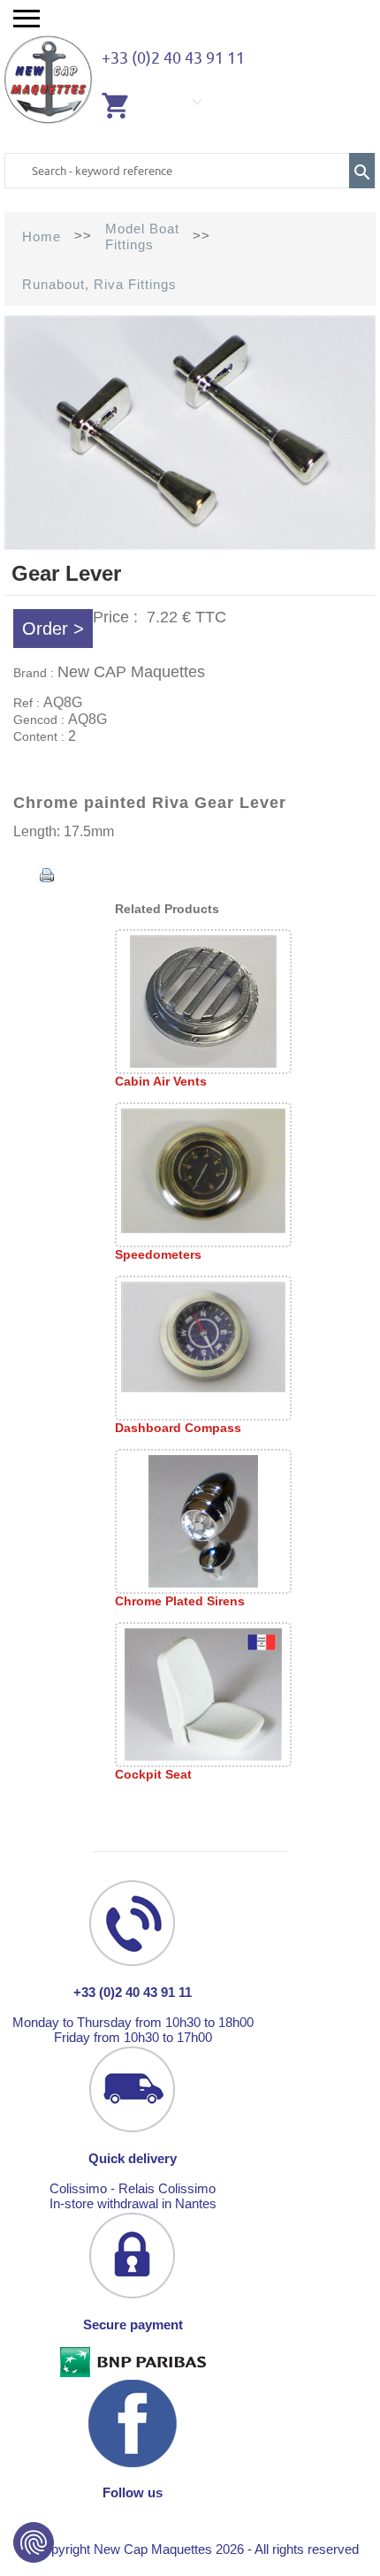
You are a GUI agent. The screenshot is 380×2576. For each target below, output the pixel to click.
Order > (53, 629)
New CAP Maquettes (131, 672)
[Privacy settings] (34, 2542)
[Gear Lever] (190, 545)
